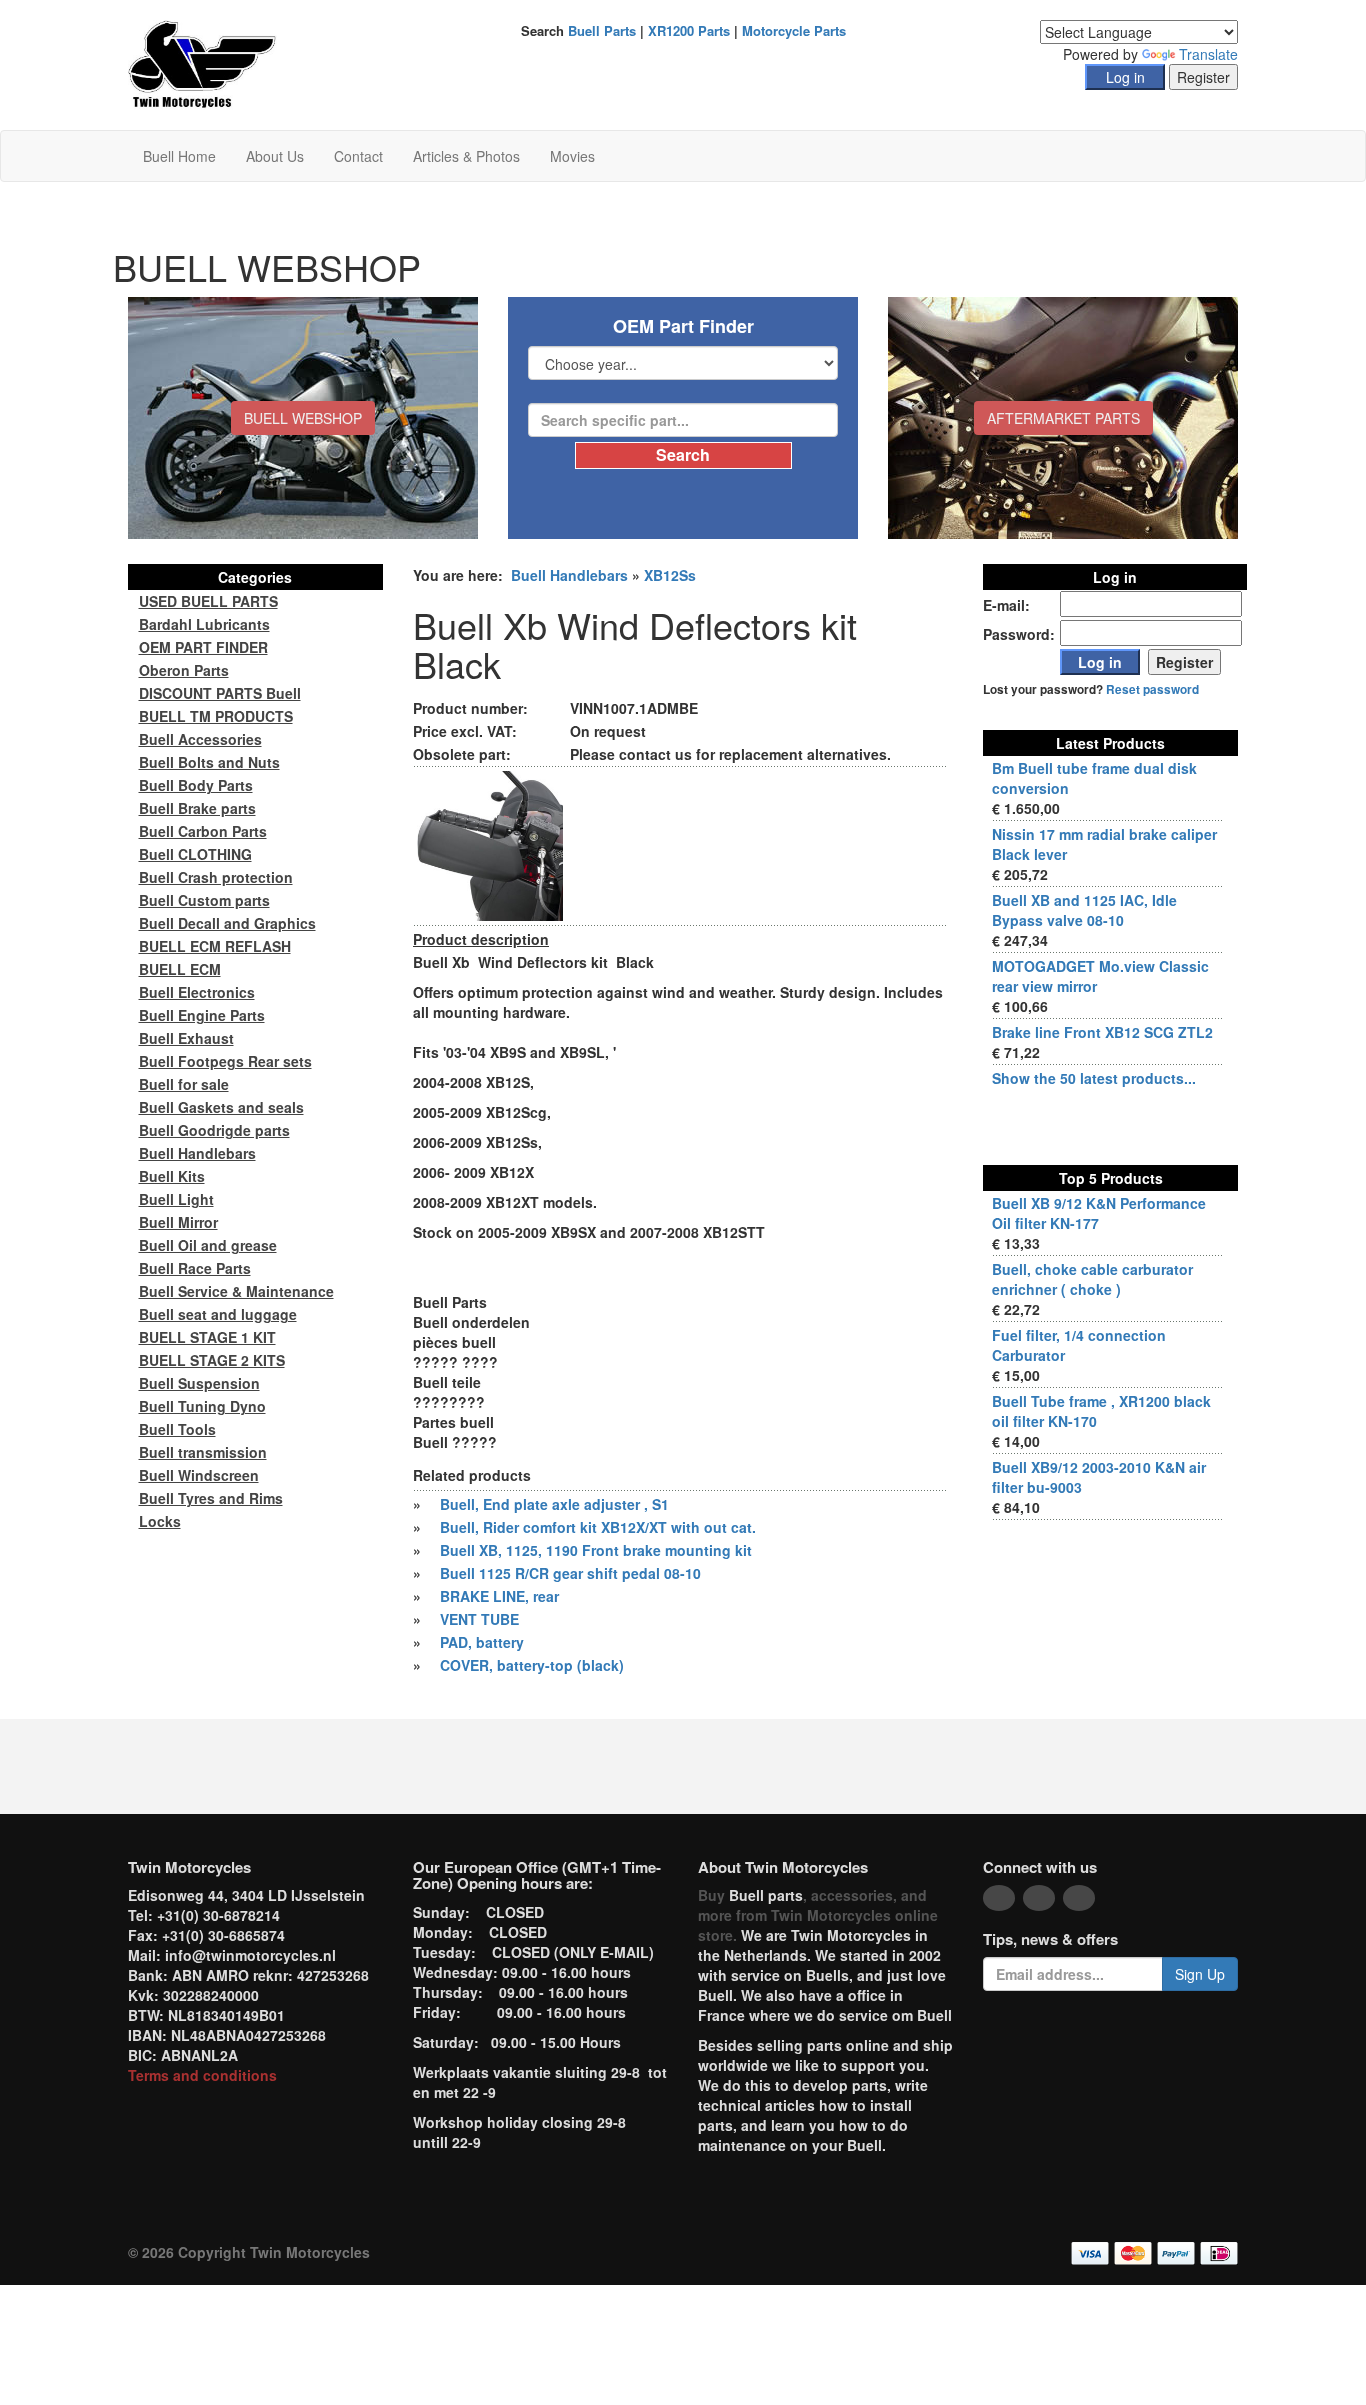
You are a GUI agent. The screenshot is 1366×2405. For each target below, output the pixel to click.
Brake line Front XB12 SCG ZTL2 (1102, 1032)
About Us (275, 156)
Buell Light (176, 1199)
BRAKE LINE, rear (499, 1596)
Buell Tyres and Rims (211, 1498)
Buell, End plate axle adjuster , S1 (554, 1504)
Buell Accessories (200, 739)
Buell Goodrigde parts (214, 1130)
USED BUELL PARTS (208, 601)
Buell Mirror (178, 1222)
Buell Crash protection (216, 877)
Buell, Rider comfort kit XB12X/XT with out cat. (598, 1527)
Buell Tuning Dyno (202, 1406)
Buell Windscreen (199, 1475)
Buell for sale (184, 1084)
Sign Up (1200, 1974)
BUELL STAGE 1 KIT (207, 1337)
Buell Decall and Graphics (227, 923)
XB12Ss (670, 575)
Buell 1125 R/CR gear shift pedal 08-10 (570, 1573)
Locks (160, 1521)
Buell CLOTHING (195, 854)
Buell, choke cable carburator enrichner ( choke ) (1092, 1279)
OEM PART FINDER (203, 647)
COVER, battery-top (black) (532, 1665)
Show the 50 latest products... (1094, 1078)
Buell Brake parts (197, 808)
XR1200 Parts (689, 30)
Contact (358, 156)
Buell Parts (602, 30)
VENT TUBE (479, 1619)
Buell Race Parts (195, 1268)
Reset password (1152, 689)
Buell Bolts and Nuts (209, 762)
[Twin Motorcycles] (202, 63)
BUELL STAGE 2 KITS (212, 1360)
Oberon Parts (184, 670)
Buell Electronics (197, 992)
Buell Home (179, 156)
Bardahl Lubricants (204, 624)
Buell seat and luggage (218, 1314)
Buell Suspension (199, 1383)
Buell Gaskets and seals (221, 1107)
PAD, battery (482, 1642)
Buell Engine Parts (202, 1015)
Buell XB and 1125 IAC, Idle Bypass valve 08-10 (1084, 910)
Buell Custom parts (204, 900)
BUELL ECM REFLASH (215, 946)
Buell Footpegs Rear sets (225, 1061)
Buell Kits (172, 1176)
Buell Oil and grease (208, 1245)
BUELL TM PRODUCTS (216, 716)
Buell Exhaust (186, 1038)
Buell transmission (203, 1452)
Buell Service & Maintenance (236, 1291)
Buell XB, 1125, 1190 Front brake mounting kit (596, 1550)
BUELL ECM (180, 969)
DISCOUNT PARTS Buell (220, 693)
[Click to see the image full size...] (488, 844)
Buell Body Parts (196, 785)
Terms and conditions (202, 2075)
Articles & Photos (466, 156)
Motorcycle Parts (794, 30)
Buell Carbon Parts (203, 831)
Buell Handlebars (569, 575)
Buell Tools (177, 1429)
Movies (572, 156)
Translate (1208, 54)
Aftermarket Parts (1063, 418)
